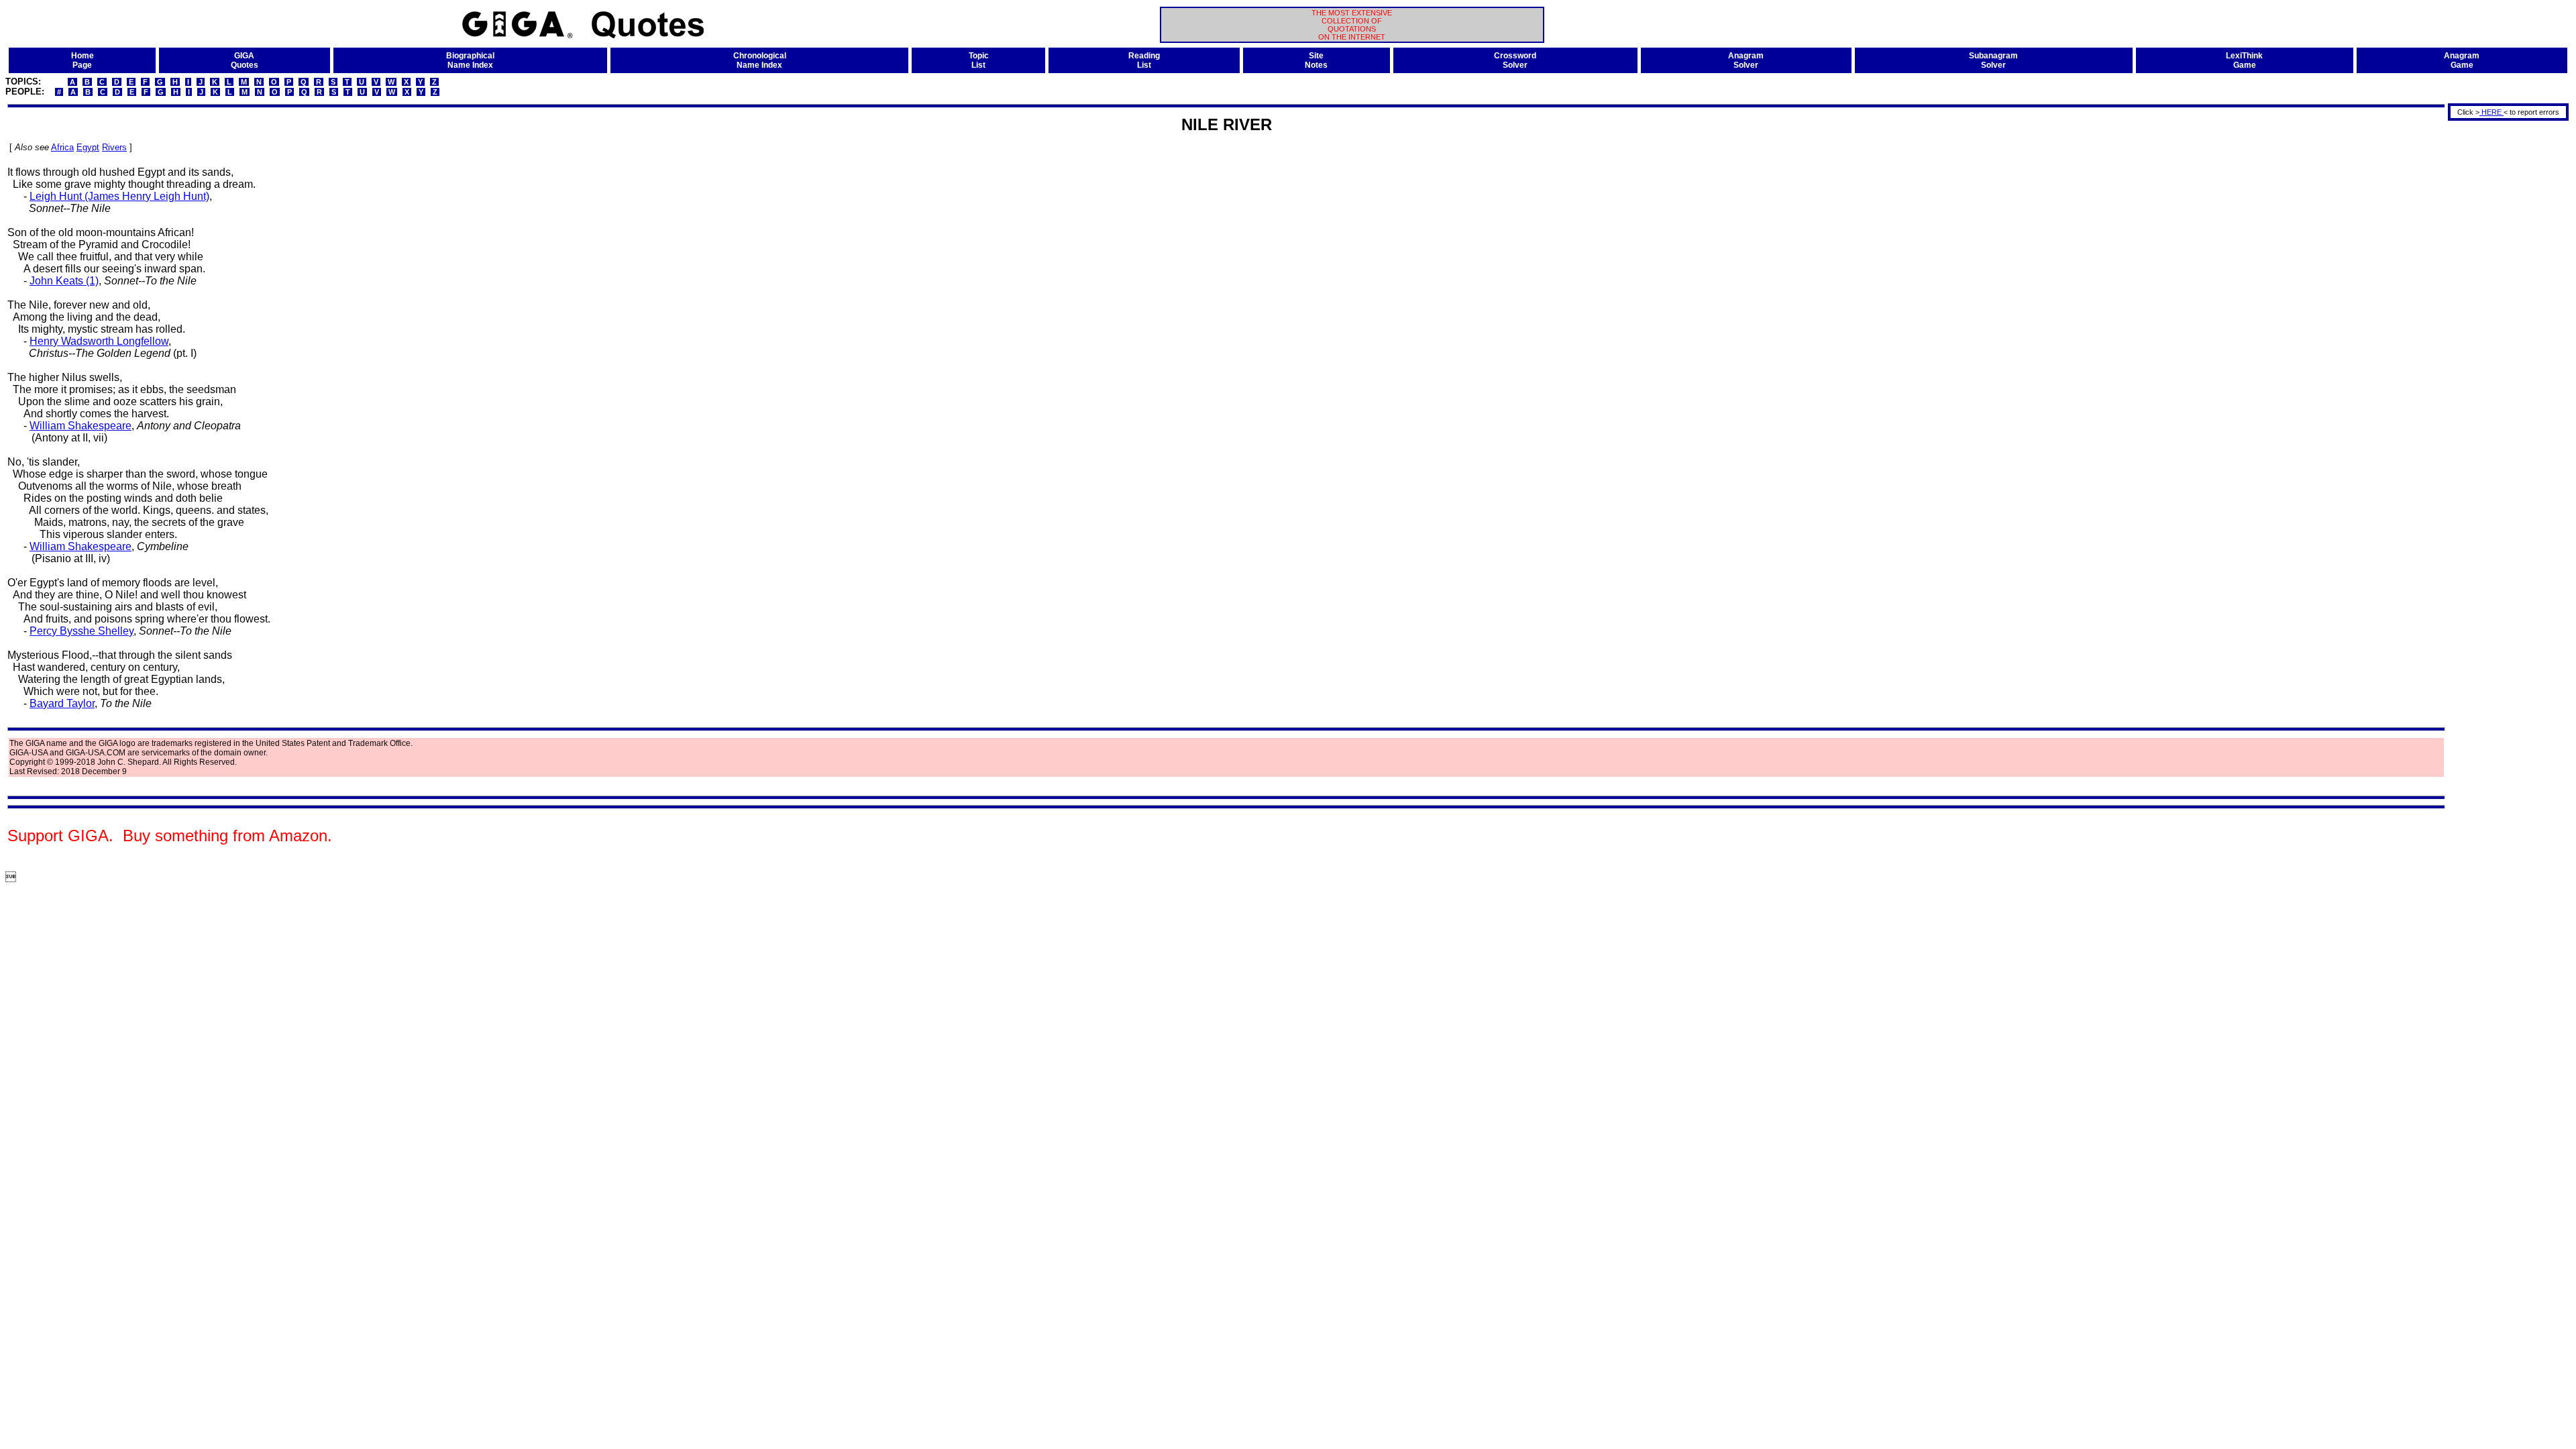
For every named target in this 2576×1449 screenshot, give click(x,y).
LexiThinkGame (2244, 60)
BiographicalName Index (470, 60)
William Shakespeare (80, 426)
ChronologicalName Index (760, 60)
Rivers (114, 147)
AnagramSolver (1746, 60)
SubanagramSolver (1993, 60)
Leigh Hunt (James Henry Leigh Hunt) (119, 196)
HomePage (83, 60)
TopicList (979, 60)
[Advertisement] (2504, 324)
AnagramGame (2462, 60)
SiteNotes (1316, 60)
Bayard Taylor (62, 703)
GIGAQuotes (245, 60)
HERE (2491, 112)
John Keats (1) (64, 281)
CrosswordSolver (1515, 60)
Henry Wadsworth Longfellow (99, 341)
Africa (62, 147)
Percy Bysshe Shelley (82, 631)
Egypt (88, 147)
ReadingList (1144, 60)
